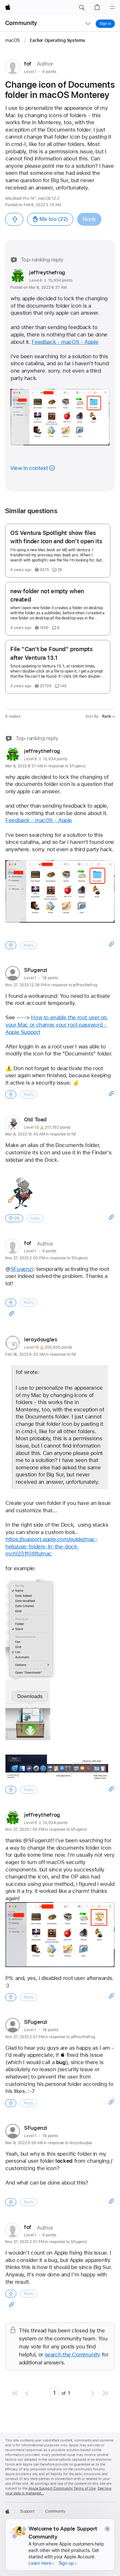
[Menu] (112, 8)
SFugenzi (22, 1269)
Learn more (40, 2563)
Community (21, 23)
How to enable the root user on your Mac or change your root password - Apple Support (57, 1025)
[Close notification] (107, 2529)
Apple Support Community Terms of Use (62, 2488)
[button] (82, 8)
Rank (107, 716)
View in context (29, 468)
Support (27, 2511)
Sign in (105, 24)
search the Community (73, 2354)
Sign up (66, 2563)
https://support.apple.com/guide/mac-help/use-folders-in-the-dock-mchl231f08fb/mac (52, 1546)
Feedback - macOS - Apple (65, 342)
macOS (13, 40)
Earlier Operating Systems (57, 40)
